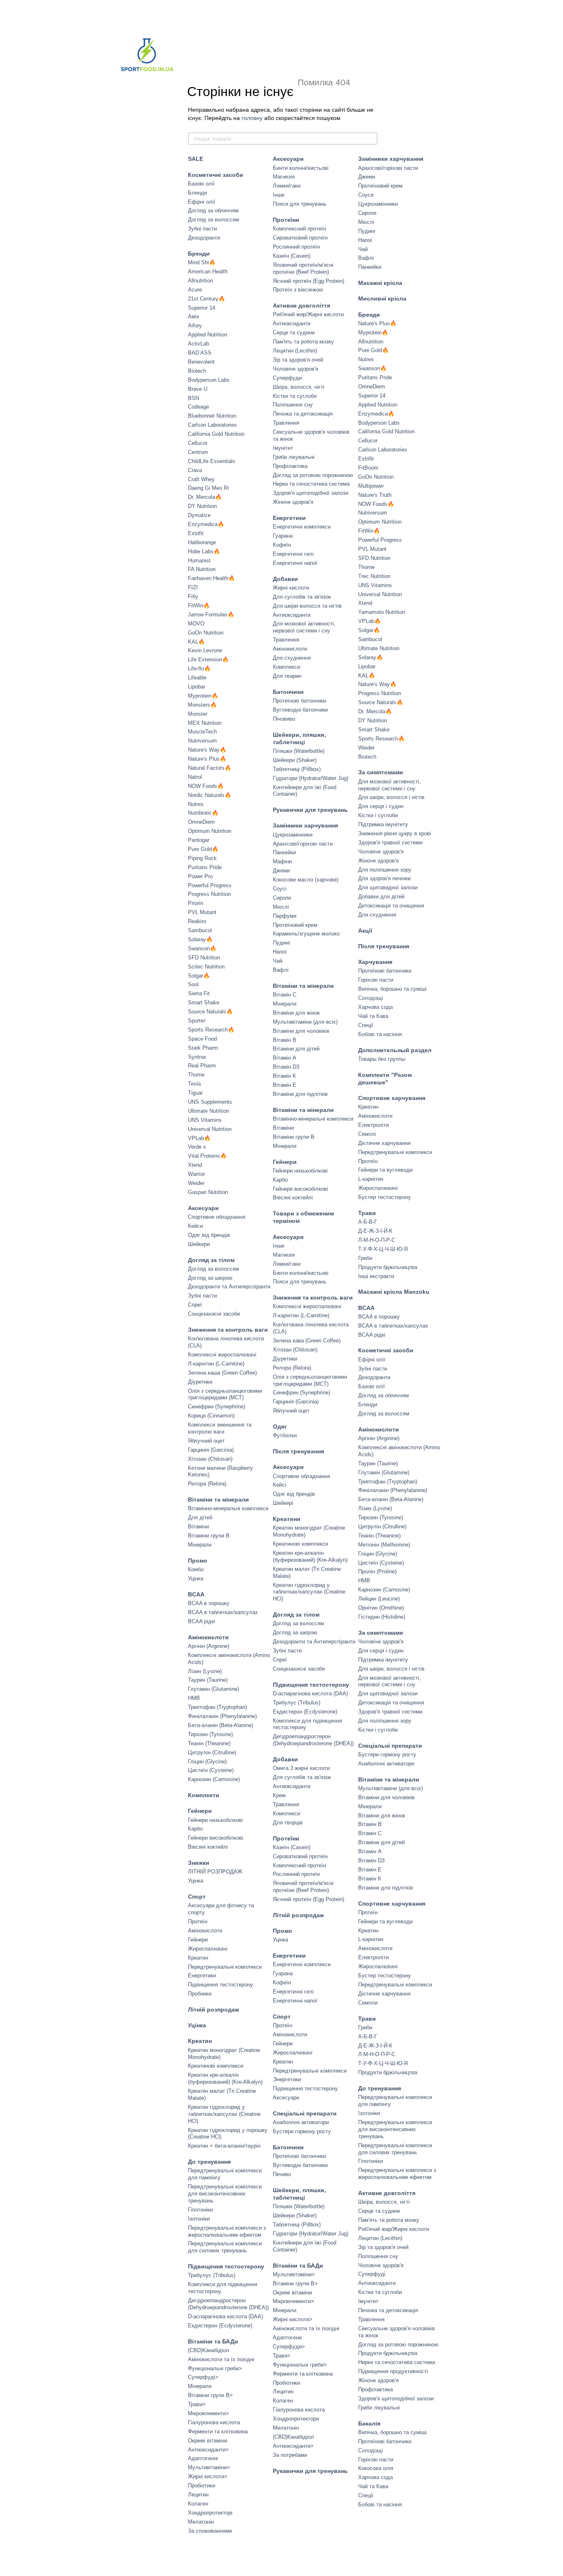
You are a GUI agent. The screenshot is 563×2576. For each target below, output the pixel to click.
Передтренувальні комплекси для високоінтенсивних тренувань (225, 2194)
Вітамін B (285, 1040)
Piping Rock (202, 858)
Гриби (365, 1258)
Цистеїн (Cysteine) (211, 1770)
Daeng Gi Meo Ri (208, 488)
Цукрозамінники (293, 835)
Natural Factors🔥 (210, 768)
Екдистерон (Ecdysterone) (220, 2326)
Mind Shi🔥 (202, 262)
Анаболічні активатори (301, 2122)
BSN (194, 398)
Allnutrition (201, 281)
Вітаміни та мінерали (218, 1500)
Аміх (194, 316)
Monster (198, 714)
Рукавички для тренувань (310, 810)
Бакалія (369, 2423)
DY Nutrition (202, 506)
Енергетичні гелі (293, 554)
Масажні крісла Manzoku (394, 1292)
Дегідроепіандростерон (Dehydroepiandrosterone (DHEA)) (228, 2304)
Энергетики (287, 2079)
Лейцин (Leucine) (379, 1599)
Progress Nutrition (209, 894)
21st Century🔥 (206, 299)
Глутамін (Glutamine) (213, 1689)
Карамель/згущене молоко (306, 934)
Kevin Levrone (205, 650)
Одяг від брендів (209, 1235)
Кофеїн (282, 545)
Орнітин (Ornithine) (381, 1608)
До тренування (209, 2162)
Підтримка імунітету (383, 824)
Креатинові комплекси (216, 2066)
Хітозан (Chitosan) (210, 1459)
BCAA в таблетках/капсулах (223, 1612)
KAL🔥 (196, 642)
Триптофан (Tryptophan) (217, 1707)
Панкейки (284, 852)
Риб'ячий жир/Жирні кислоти (308, 314)
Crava (195, 470)
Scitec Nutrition (206, 967)
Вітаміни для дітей (296, 1049)
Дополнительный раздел (395, 1050)
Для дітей (200, 1517)
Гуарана (283, 536)
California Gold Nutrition (216, 434)
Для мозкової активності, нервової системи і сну (304, 627)
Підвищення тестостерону (221, 1985)
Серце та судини (294, 333)
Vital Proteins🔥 (207, 1156)
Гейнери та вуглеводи (385, 1170)
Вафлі (281, 970)
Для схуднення (292, 658)
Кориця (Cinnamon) (211, 1416)
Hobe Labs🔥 (204, 551)
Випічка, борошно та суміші (392, 989)
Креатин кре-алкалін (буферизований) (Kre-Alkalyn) (225, 2078)
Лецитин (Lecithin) (295, 351)
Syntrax (197, 1057)
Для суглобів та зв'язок (302, 597)
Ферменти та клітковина (218, 2431)
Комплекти (204, 1795)
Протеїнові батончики (299, 701)
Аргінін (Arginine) (209, 1646)
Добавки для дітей (381, 897)
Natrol (195, 777)
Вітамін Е (285, 1085)
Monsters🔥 (202, 705)
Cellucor (198, 443)
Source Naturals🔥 (210, 1012)
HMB (194, 1698)
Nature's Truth (375, 495)
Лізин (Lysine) (205, 1671)
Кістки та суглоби (295, 396)
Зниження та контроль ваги (228, 1330)
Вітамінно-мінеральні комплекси (228, 1508)
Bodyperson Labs (209, 380)
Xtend (195, 1165)
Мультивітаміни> (209, 2467)
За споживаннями (210, 2531)
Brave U (198, 389)
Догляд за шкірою (210, 1278)
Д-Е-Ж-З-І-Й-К (375, 1231)
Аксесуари (203, 1208)
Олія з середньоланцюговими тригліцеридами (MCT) (225, 1394)
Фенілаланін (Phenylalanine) (222, 1716)
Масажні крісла (380, 283)
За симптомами (381, 772)
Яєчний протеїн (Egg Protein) (308, 281)
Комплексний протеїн (299, 229)
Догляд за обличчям (213, 210)
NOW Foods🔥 (206, 786)
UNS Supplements (210, 1102)
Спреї (195, 1305)
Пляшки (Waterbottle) (299, 751)
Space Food (202, 1039)
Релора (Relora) (207, 1484)
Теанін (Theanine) (209, 1743)
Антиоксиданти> (208, 2450)
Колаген (198, 2504)
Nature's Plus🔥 (207, 759)
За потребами (290, 2455)
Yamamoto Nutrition (382, 612)
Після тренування (298, 1451)
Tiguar (195, 1093)
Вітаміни (198, 1527)
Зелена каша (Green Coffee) (222, 1373)
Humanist (199, 561)
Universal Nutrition (210, 1129)
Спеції (366, 1025)
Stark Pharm (203, 1048)
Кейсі (279, 1485)
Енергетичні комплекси (302, 527)
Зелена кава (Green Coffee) (307, 1341)
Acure (195, 290)
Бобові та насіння (380, 1034)
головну (252, 118)
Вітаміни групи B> (210, 2395)
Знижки (199, 1863)
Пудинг (282, 943)
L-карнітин (371, 1179)
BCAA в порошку (209, 1603)
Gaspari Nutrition (208, 1192)
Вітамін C (285, 995)
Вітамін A (285, 1058)
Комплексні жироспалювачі (222, 1355)
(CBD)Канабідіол (209, 2350)
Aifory (195, 326)
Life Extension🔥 (208, 659)
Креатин (198, 1958)
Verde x (197, 1147)
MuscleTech (202, 732)
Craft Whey (201, 479)
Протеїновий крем (295, 925)
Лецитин (198, 2495)
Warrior (196, 1174)
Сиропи (282, 898)
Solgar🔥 (199, 976)
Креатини (287, 1519)
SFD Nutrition (204, 958)
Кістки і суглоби (378, 815)
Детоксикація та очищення (391, 906)
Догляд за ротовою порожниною (313, 475)
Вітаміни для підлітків (300, 1094)
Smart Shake (204, 1002)
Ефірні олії (202, 202)
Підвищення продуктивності (393, 2371)
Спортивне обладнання (217, 1217)
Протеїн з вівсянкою (298, 290)
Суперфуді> (203, 2377)
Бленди (197, 193)
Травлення (286, 423)
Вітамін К (284, 1076)
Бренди (199, 254)
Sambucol (200, 930)
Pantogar (199, 840)
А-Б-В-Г (368, 1222)
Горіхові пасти (376, 980)
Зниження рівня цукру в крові (395, 833)
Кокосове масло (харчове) (306, 880)
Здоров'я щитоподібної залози (311, 493)
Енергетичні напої (295, 563)
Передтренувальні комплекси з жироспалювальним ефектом (227, 2231)
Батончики (288, 692)
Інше (279, 195)
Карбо (195, 1829)
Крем (279, 1795)
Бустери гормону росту (302, 2131)
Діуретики (200, 1382)
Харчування (375, 962)
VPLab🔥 (199, 1138)
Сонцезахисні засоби (214, 1314)
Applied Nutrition (208, 335)
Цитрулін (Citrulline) (212, 1752)
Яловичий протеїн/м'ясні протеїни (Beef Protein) (303, 268)
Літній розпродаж (213, 2010)
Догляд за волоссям (213, 220)
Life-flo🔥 (199, 669)
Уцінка (196, 1578)
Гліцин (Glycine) (207, 1762)
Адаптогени (287, 2337)
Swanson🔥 (202, 948)
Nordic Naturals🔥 (210, 795)
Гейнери (200, 1811)
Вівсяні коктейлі (208, 1847)
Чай (278, 961)
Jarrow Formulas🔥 (211, 615)
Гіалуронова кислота (214, 2422)
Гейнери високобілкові (216, 1838)
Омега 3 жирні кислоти (301, 1768)
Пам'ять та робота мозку (303, 342)
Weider (196, 1183)
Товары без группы (382, 1059)
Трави (367, 1213)
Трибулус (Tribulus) (212, 2275)
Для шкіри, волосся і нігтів (391, 797)
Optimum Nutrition (210, 831)
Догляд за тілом (211, 1260)
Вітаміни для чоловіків (301, 1031)
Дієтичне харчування (384, 1143)
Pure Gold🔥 (203, 849)
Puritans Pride (205, 867)
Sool (193, 984)
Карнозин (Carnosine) (214, 1779)
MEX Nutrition (205, 723)
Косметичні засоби (216, 175)
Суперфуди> (289, 2347)
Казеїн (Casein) (292, 256)
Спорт (197, 1897)
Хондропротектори (296, 2419)
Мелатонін (201, 2522)
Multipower (371, 486)
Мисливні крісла (382, 298)
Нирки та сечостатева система (311, 484)
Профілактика (290, 466)
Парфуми (285, 916)
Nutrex (196, 804)
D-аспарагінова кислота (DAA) (225, 2316)
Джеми (281, 871)
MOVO (196, 624)
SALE (196, 159)
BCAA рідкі (202, 1621)
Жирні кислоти (291, 588)
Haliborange (202, 542)
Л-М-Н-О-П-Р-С (377, 1240)
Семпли (368, 2003)
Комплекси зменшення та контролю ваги (220, 1428)
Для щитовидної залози (388, 887)
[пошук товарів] (371, 139)
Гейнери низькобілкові (215, 1820)
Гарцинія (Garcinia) (211, 1450)
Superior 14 (202, 308)
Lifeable (197, 678)
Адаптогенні (203, 2458)
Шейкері (283, 1503)
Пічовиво (284, 719)
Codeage (198, 407)
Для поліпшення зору (385, 870)
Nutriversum (202, 741)
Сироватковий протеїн (300, 238)
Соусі (280, 889)
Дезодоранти (204, 238)
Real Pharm (202, 1066)
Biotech (197, 371)
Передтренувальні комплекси (225, 1967)
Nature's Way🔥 (207, 750)
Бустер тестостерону (385, 1197)
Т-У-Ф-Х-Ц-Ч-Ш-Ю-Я (383, 1249)
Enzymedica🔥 (206, 524)
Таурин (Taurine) (208, 1680)
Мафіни (282, 861)
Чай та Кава (373, 1016)
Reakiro (197, 921)
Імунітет (283, 448)
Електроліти (373, 1125)
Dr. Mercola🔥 (205, 497)
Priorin (196, 903)
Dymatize (199, 515)
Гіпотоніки (200, 2210)
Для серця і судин (381, 806)
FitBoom (368, 468)
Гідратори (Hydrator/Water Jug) (311, 778)
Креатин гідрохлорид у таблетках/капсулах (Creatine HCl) (224, 2114)
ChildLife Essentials (212, 461)
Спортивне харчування (392, 1098)
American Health (208, 271)
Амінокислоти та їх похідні (221, 2359)
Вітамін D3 (286, 1067)
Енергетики (202, 1975)
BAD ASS (200, 353)
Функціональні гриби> (215, 2368)
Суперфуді (372, 2274)
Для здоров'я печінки (384, 878)
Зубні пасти (202, 229)
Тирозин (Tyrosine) (210, 1734)
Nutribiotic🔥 (203, 813)
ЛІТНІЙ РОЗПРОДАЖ (215, 1872)
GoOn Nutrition (206, 633)
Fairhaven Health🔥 (211, 578)
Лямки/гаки (287, 186)
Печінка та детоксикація (303, 414)
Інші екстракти (376, 1276)
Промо (198, 1561)
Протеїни (286, 220)
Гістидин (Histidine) (382, 1617)
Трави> (197, 2404)
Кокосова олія (376, 2468)
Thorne (196, 1075)
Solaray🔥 (200, 939)
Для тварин (287, 676)
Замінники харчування (305, 825)
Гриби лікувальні (294, 457)
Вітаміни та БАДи (213, 2341)
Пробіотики (202, 2486)
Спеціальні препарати (305, 2113)
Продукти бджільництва (388, 1267)
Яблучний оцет (206, 1441)
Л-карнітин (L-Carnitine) (216, 1364)
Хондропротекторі (210, 2513)
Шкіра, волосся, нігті (299, 387)
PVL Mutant (202, 912)
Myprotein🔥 (203, 696)
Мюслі (281, 907)
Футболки (285, 1435)
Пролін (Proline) (377, 1571)
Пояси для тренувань (300, 204)
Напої (280, 952)
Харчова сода (375, 1007)
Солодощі (371, 998)
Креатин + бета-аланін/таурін (224, 2146)
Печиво (282, 2174)
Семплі (367, 1134)
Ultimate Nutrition (209, 1111)
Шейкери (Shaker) (295, 760)
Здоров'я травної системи (390, 843)
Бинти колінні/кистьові (301, 168)
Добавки (285, 579)
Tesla (194, 1084)
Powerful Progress (210, 885)
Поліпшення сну (293, 405)
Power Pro (200, 876)
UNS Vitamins (205, 1120)
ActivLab (198, 344)
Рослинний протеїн (296, 247)
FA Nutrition (202, 569)
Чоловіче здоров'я (296, 369)
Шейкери (199, 1244)
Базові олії (201, 184)
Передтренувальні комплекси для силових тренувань (225, 2247)
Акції (365, 931)
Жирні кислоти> (208, 2476)
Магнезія (284, 177)
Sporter (197, 1021)
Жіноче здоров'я (293, 502)
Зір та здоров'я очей (298, 360)
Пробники (200, 1994)
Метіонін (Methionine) (384, 1545)
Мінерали (200, 1545)
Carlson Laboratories (212, 425)
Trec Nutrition (374, 576)
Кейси (195, 1226)
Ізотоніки (199, 2219)
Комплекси (286, 667)
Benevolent (201, 362)
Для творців (288, 1823)
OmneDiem (201, 822)
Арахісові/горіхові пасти (303, 844)
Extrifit (196, 533)
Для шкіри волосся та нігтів (307, 606)
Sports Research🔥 (211, 1030)
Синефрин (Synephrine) (217, 1407)
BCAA (196, 1594)
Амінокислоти (208, 1637)
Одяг (280, 1427)
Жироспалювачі (208, 1949)
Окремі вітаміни (208, 2441)
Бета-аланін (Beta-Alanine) (221, 1725)
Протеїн (198, 1921)
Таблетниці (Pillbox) (297, 769)
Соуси (366, 195)
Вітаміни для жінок (296, 1013)
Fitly (193, 596)
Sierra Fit (199, 993)
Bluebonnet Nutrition (212, 416)
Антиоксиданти (292, 323)
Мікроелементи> (209, 2413)
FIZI (193, 587)
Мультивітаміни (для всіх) (305, 1022)
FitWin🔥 (199, 605)
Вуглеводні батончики (300, 710)
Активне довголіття (301, 306)
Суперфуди (287, 378)
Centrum (198, 452)
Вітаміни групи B (209, 1536)
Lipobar (197, 687)
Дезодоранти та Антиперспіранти (229, 1287)
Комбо (196, 1569)
